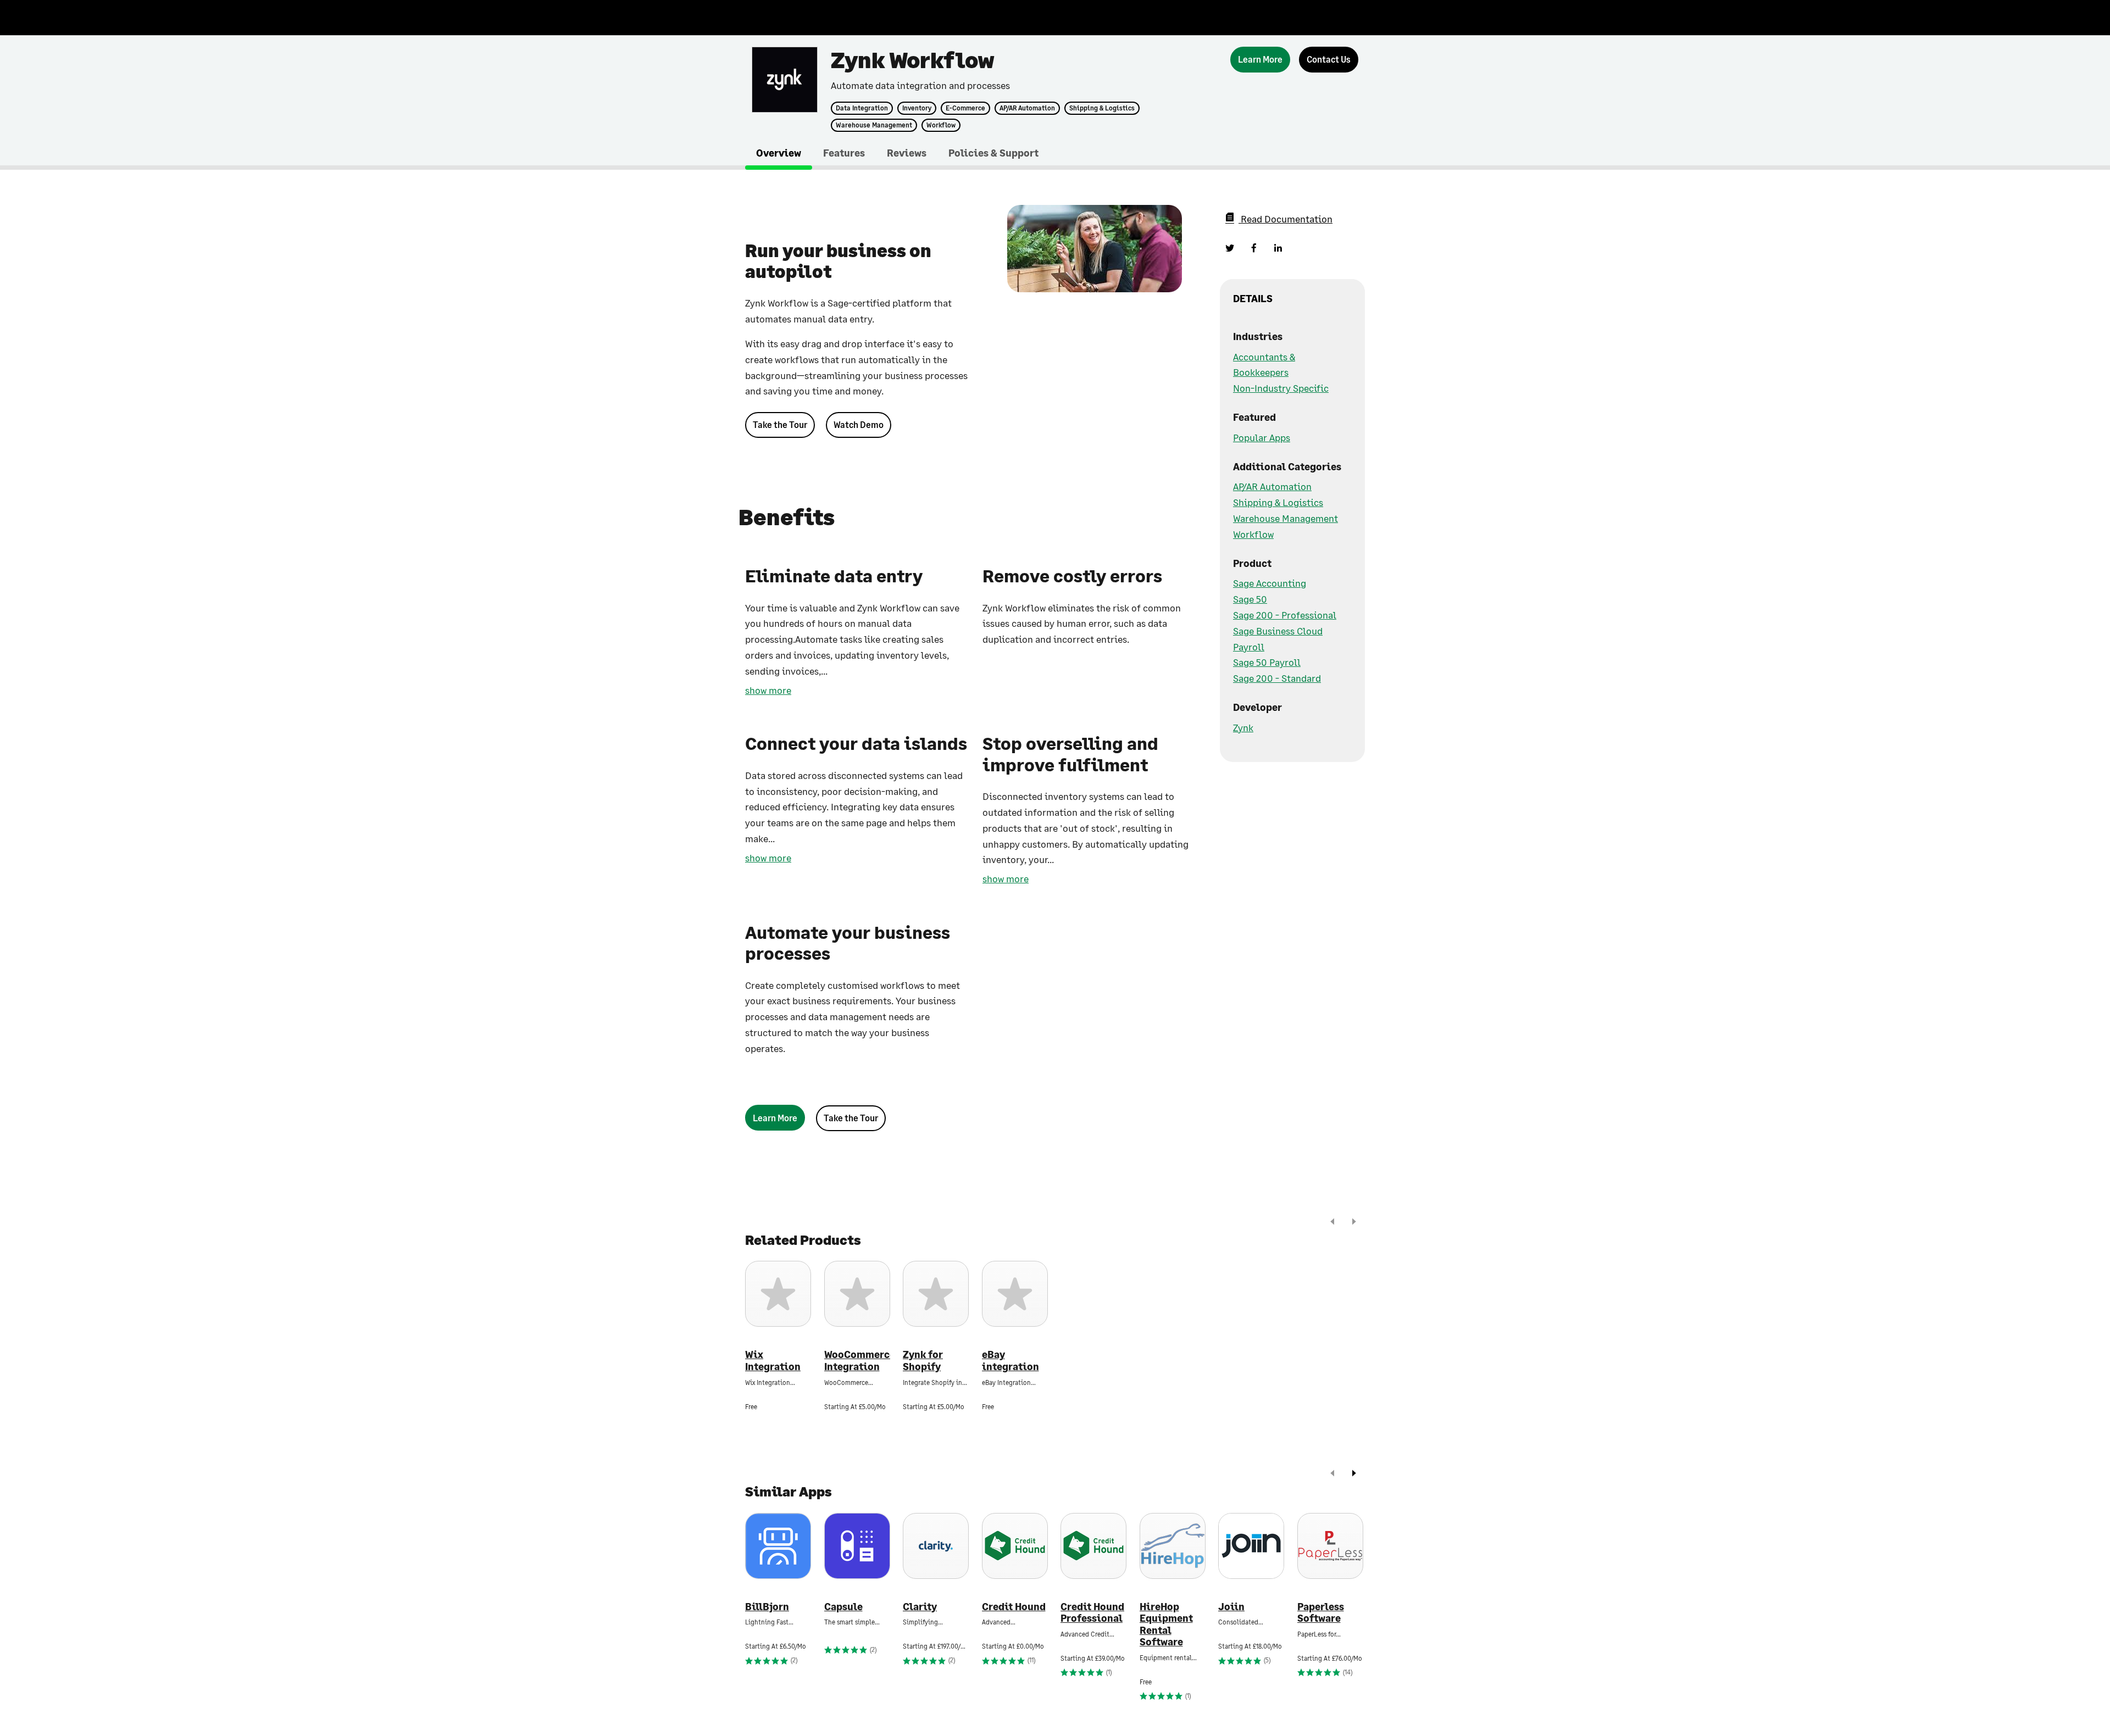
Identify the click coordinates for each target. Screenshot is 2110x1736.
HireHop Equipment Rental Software (1166, 1624)
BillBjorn (767, 1607)
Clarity (920, 1607)
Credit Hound (1014, 1607)
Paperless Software (1321, 1613)
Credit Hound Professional (1092, 1613)
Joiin (1231, 1607)
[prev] (1332, 1223)
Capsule (843, 1607)
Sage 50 (1250, 599)
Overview (779, 153)
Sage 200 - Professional (1285, 615)
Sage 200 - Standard (1277, 678)
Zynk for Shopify (923, 1361)
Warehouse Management (874, 125)
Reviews (907, 153)
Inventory (917, 108)
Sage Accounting (1270, 583)
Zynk (1243, 727)
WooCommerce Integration (857, 1361)
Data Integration (862, 108)
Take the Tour (780, 424)
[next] (1354, 1223)
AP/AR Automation (1027, 108)
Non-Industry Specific (1281, 388)
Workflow (941, 125)
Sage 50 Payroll (1267, 662)
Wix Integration (773, 1361)
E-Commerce (965, 108)
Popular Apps (1262, 437)
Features (844, 153)
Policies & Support (993, 153)
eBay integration (1010, 1361)
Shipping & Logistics (1102, 108)
